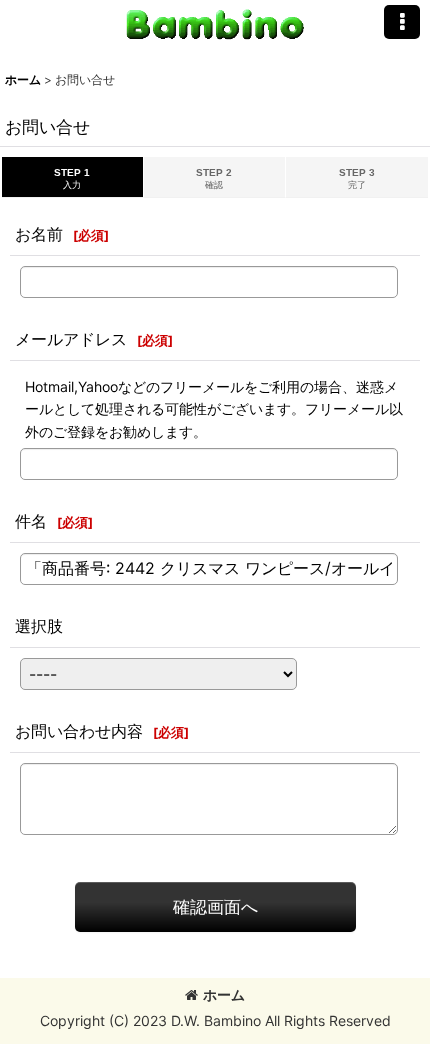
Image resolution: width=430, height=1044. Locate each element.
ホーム (224, 994)
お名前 (39, 234)
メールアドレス (71, 339)
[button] (402, 22)
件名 (31, 521)
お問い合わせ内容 (79, 731)
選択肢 (39, 626)
